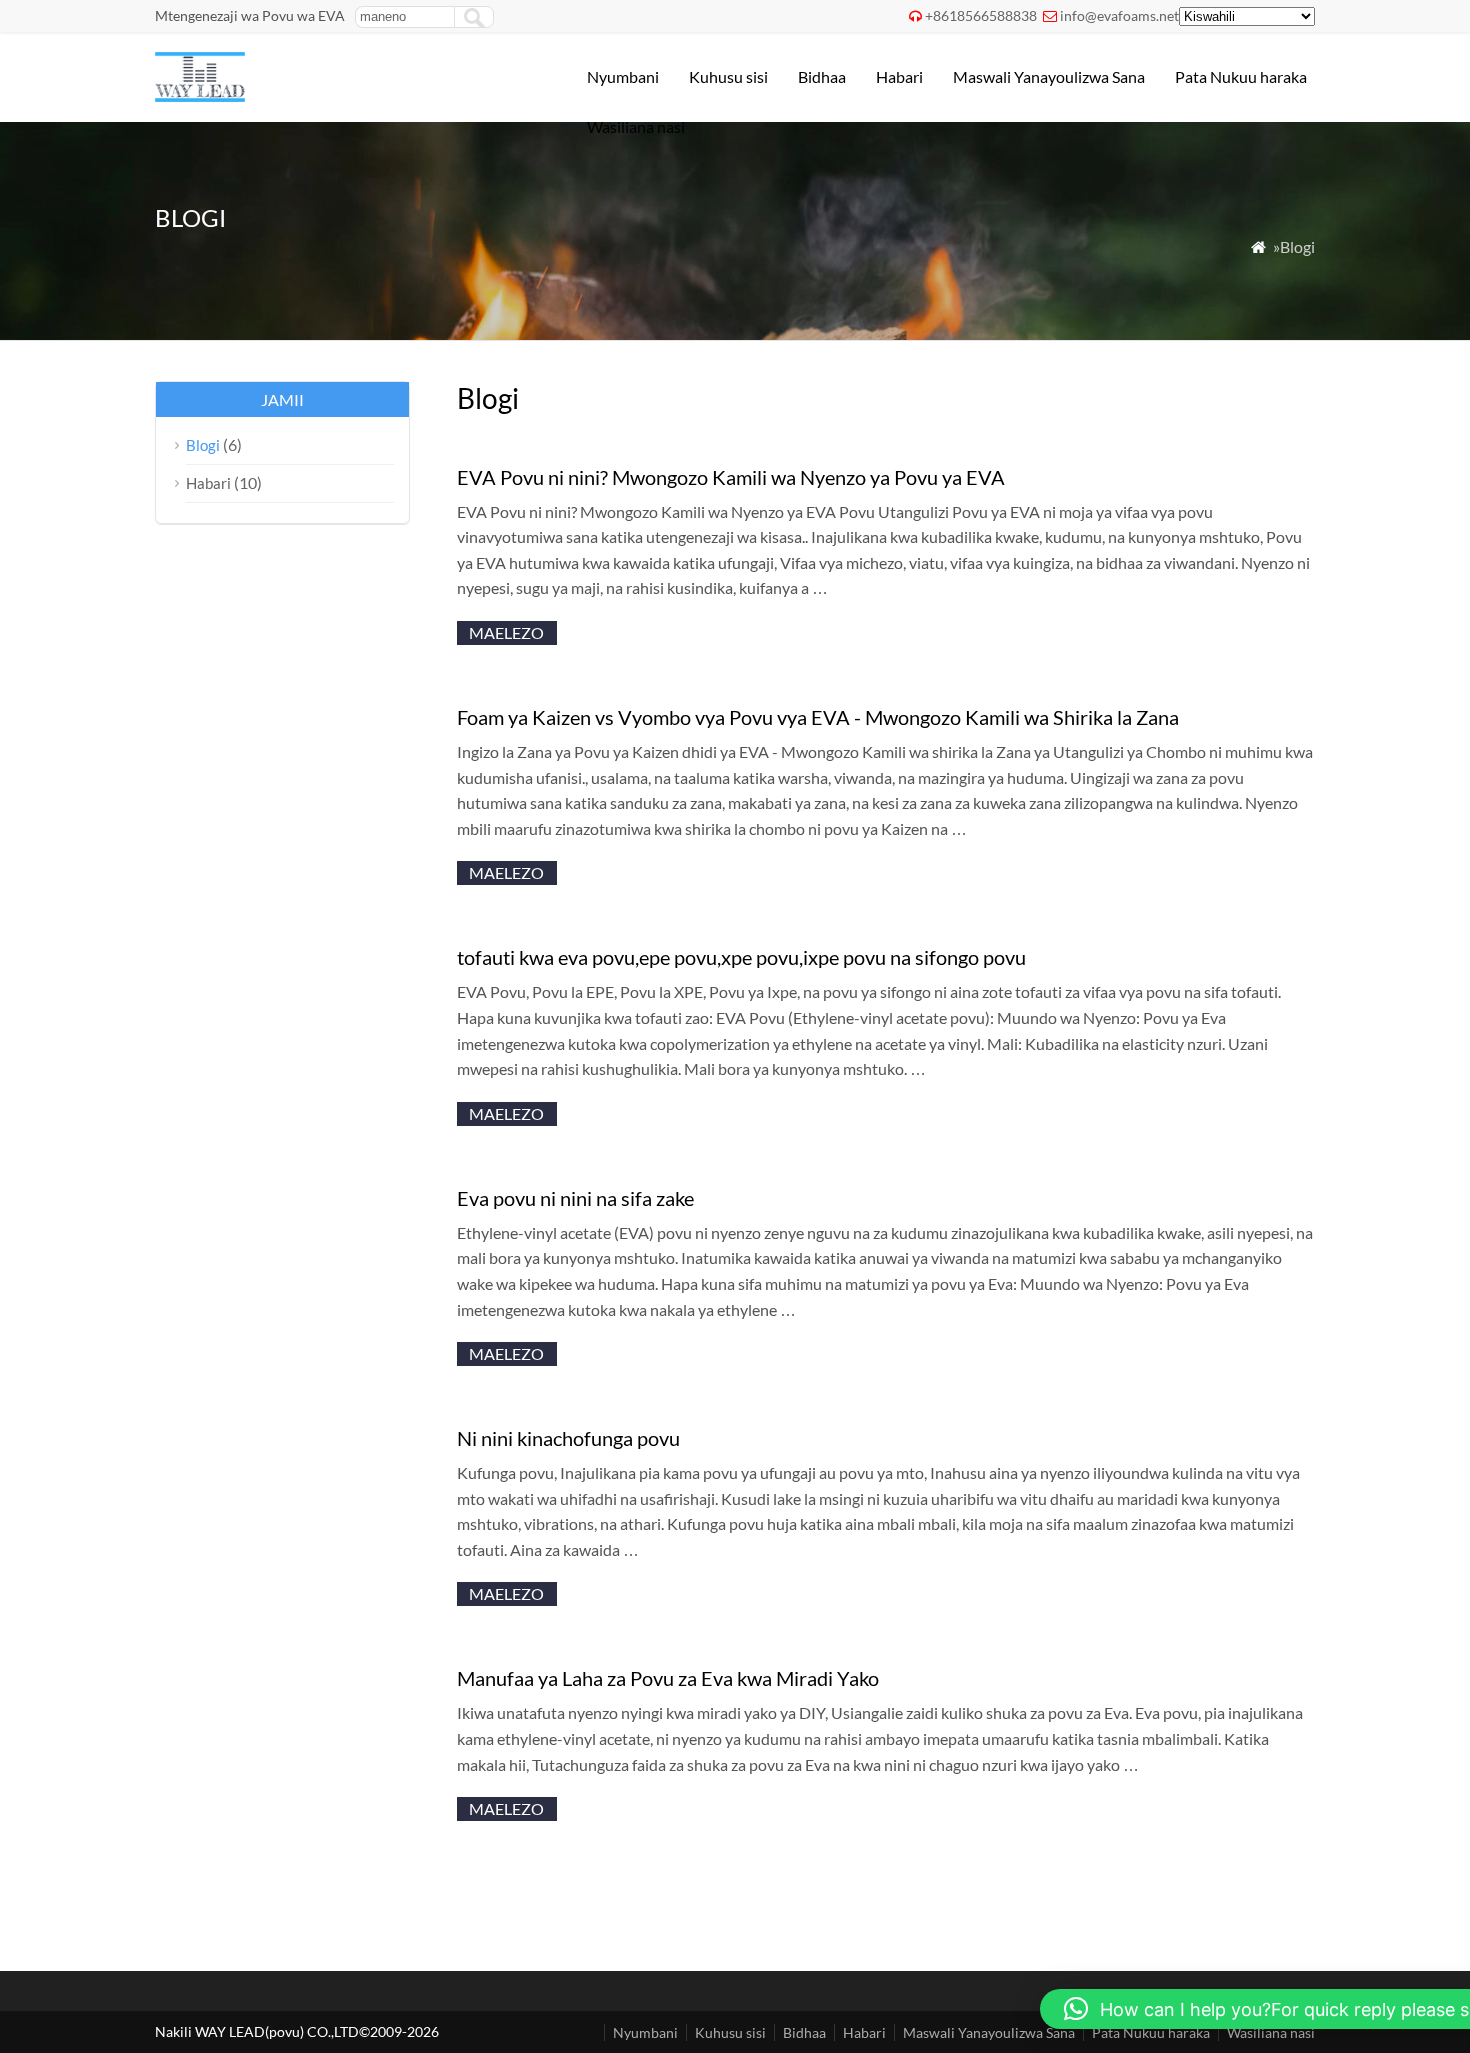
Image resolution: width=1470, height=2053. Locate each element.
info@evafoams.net (1119, 15)
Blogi (203, 445)
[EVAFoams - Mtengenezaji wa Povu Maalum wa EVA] (200, 95)
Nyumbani (623, 76)
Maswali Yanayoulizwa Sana (1049, 76)
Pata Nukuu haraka (1241, 76)
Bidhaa (822, 76)
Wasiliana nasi (636, 126)
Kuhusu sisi (728, 76)
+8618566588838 (981, 15)
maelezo (506, 632)
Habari (899, 76)
